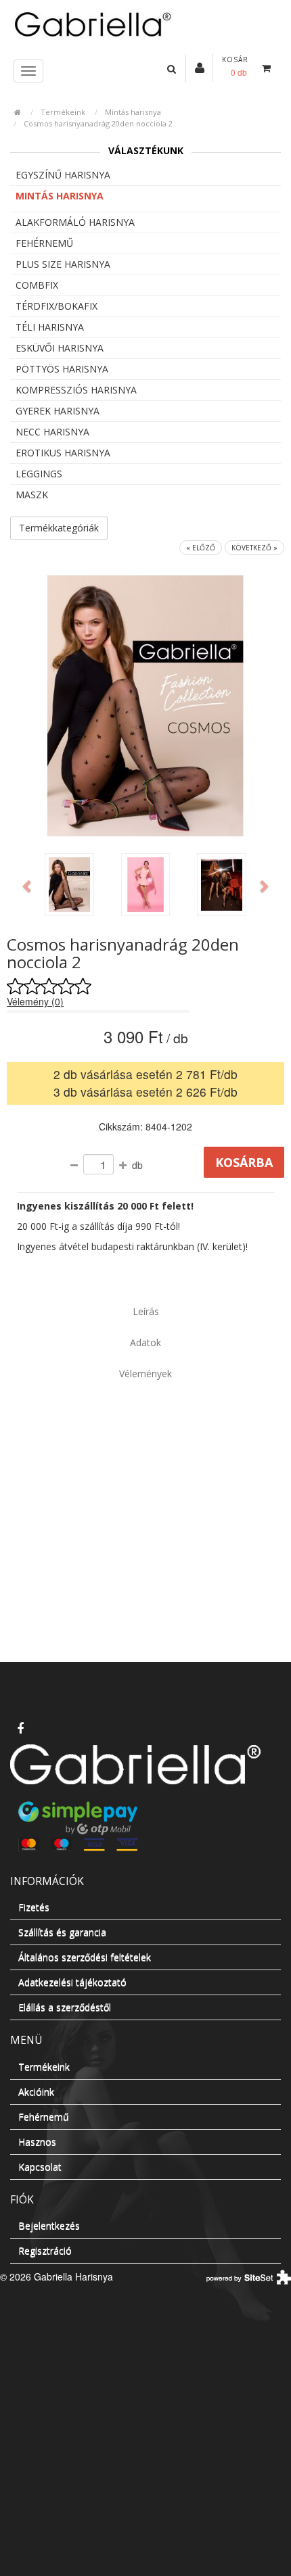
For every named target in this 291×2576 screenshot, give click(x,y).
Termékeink (63, 112)
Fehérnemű (44, 243)
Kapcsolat (40, 2167)
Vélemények (145, 1374)
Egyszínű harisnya (63, 175)
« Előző (201, 548)
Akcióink (36, 2092)
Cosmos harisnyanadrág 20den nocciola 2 (98, 123)
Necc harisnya (52, 432)
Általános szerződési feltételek (85, 1957)
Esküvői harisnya (60, 348)
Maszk (32, 495)
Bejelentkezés (49, 2225)
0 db (239, 72)
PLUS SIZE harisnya (63, 264)
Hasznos (37, 2142)
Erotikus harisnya (63, 453)
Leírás (146, 1311)
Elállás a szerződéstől (65, 2007)
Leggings (39, 474)
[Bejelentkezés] (200, 67)
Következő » (254, 548)
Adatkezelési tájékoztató (72, 1982)
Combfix (37, 285)
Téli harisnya (50, 327)
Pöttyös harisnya (62, 369)
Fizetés (34, 1907)
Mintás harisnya (133, 112)
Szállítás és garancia (62, 1932)
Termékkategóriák (59, 528)
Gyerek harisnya (58, 411)
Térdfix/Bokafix (57, 306)
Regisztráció (45, 2250)
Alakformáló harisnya (75, 222)
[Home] (145, 23)
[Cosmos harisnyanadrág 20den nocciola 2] (69, 885)
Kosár (235, 59)
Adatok (145, 1342)
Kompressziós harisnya (76, 390)
